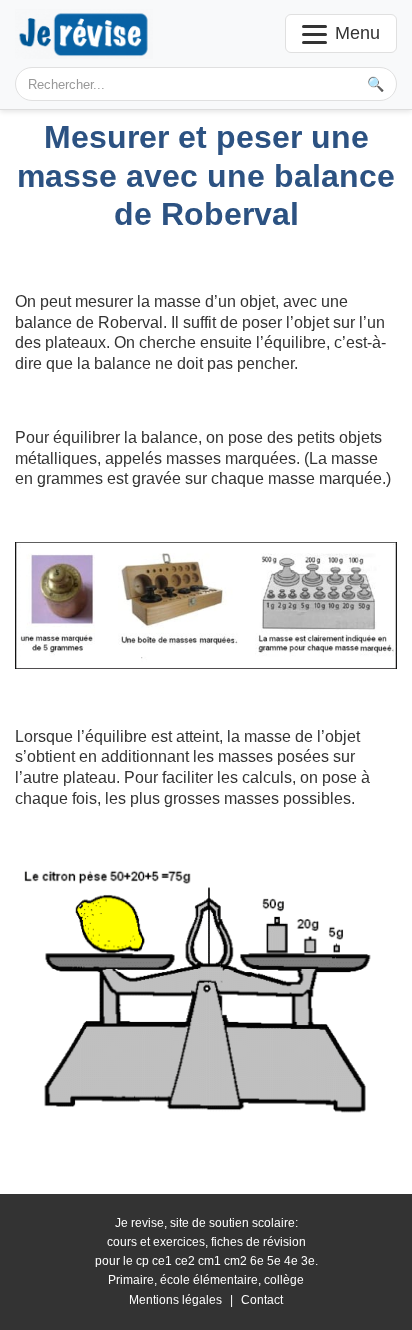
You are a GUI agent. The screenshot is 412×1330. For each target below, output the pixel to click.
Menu (357, 33)
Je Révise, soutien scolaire (84, 33)
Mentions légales (175, 1300)
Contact (262, 1300)
